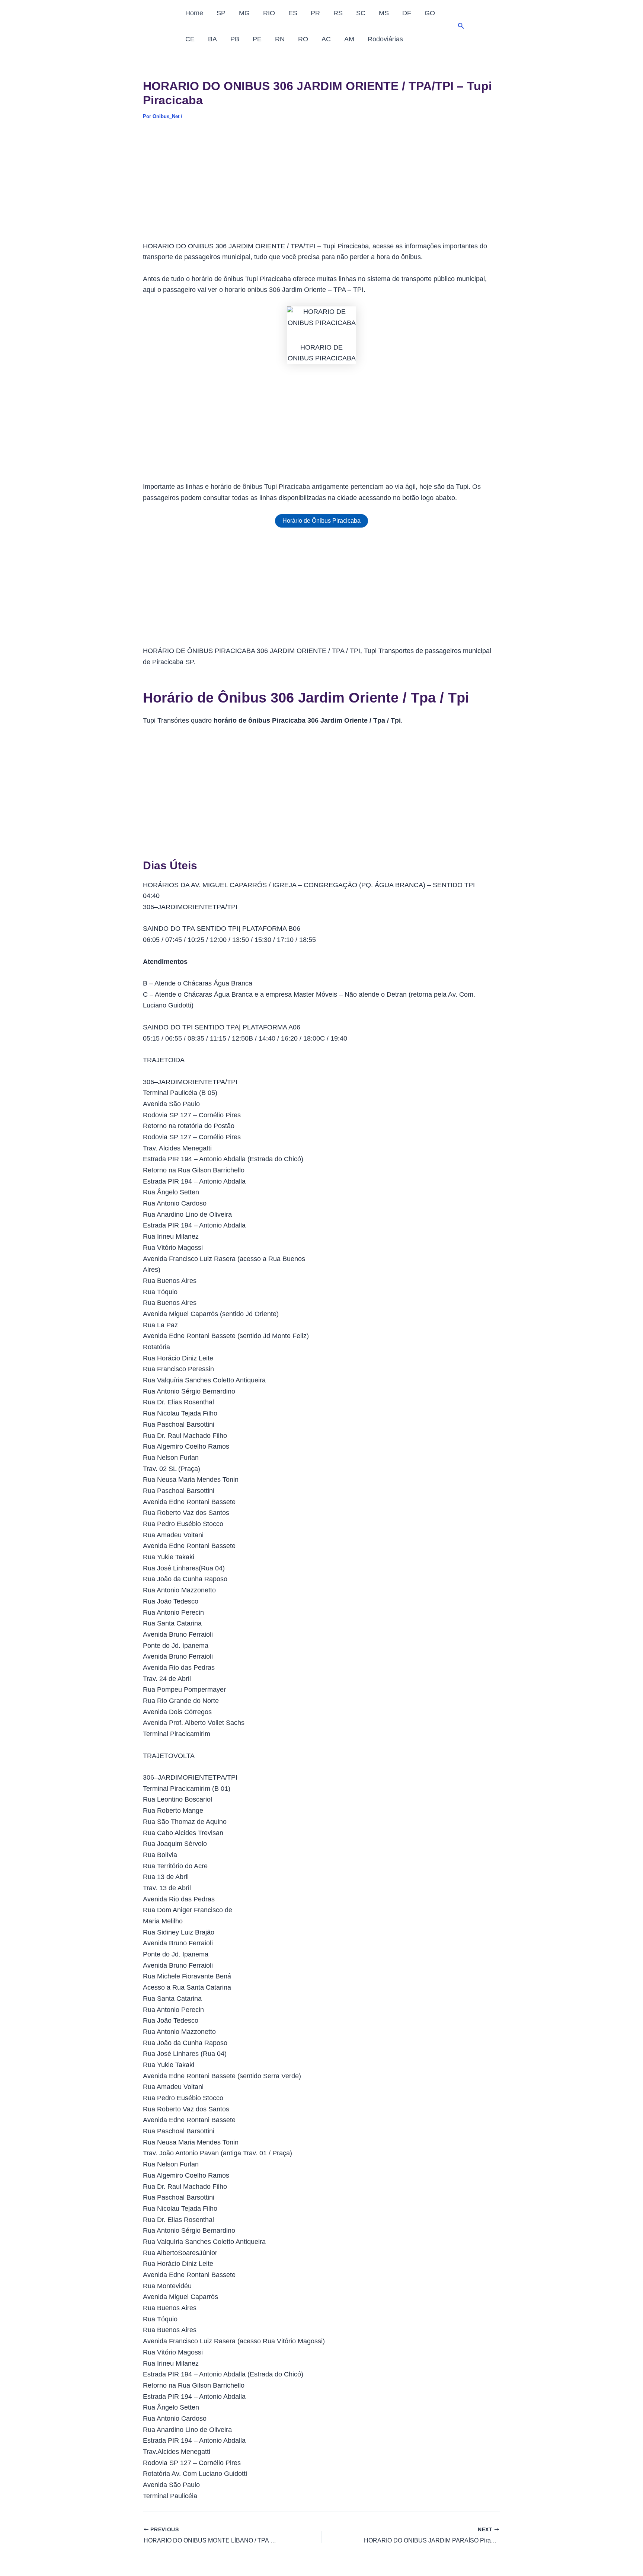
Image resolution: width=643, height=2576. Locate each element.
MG (244, 13)
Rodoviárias (385, 39)
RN (280, 39)
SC (361, 13)
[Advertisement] (321, 186)
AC (326, 39)
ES (293, 13)
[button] (461, 26)
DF (407, 13)
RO (303, 39)
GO (430, 13)
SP (221, 13)
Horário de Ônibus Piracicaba (321, 521)
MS (384, 13)
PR (315, 13)
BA (212, 39)
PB (235, 39)
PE (257, 39)
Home (194, 13)
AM (349, 39)
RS (338, 13)
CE (190, 39)
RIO (269, 13)
